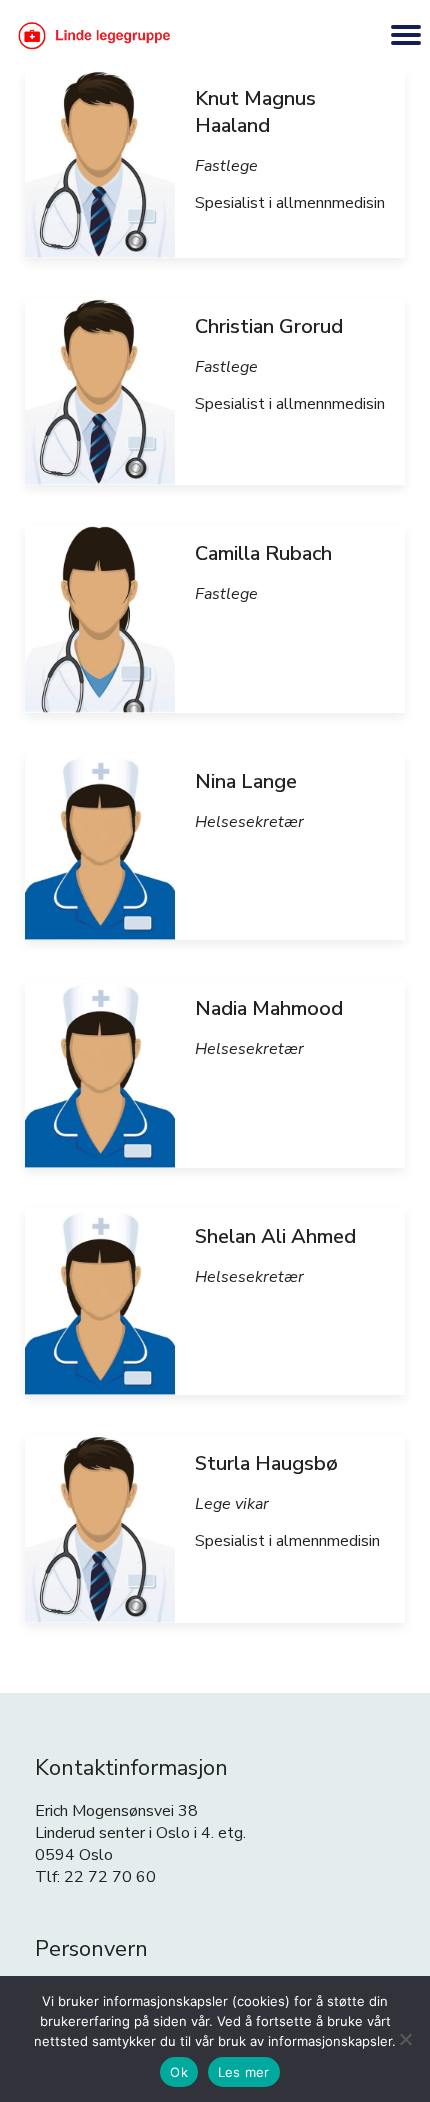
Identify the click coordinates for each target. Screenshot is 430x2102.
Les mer (244, 2072)
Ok (179, 2072)
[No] (405, 2039)
